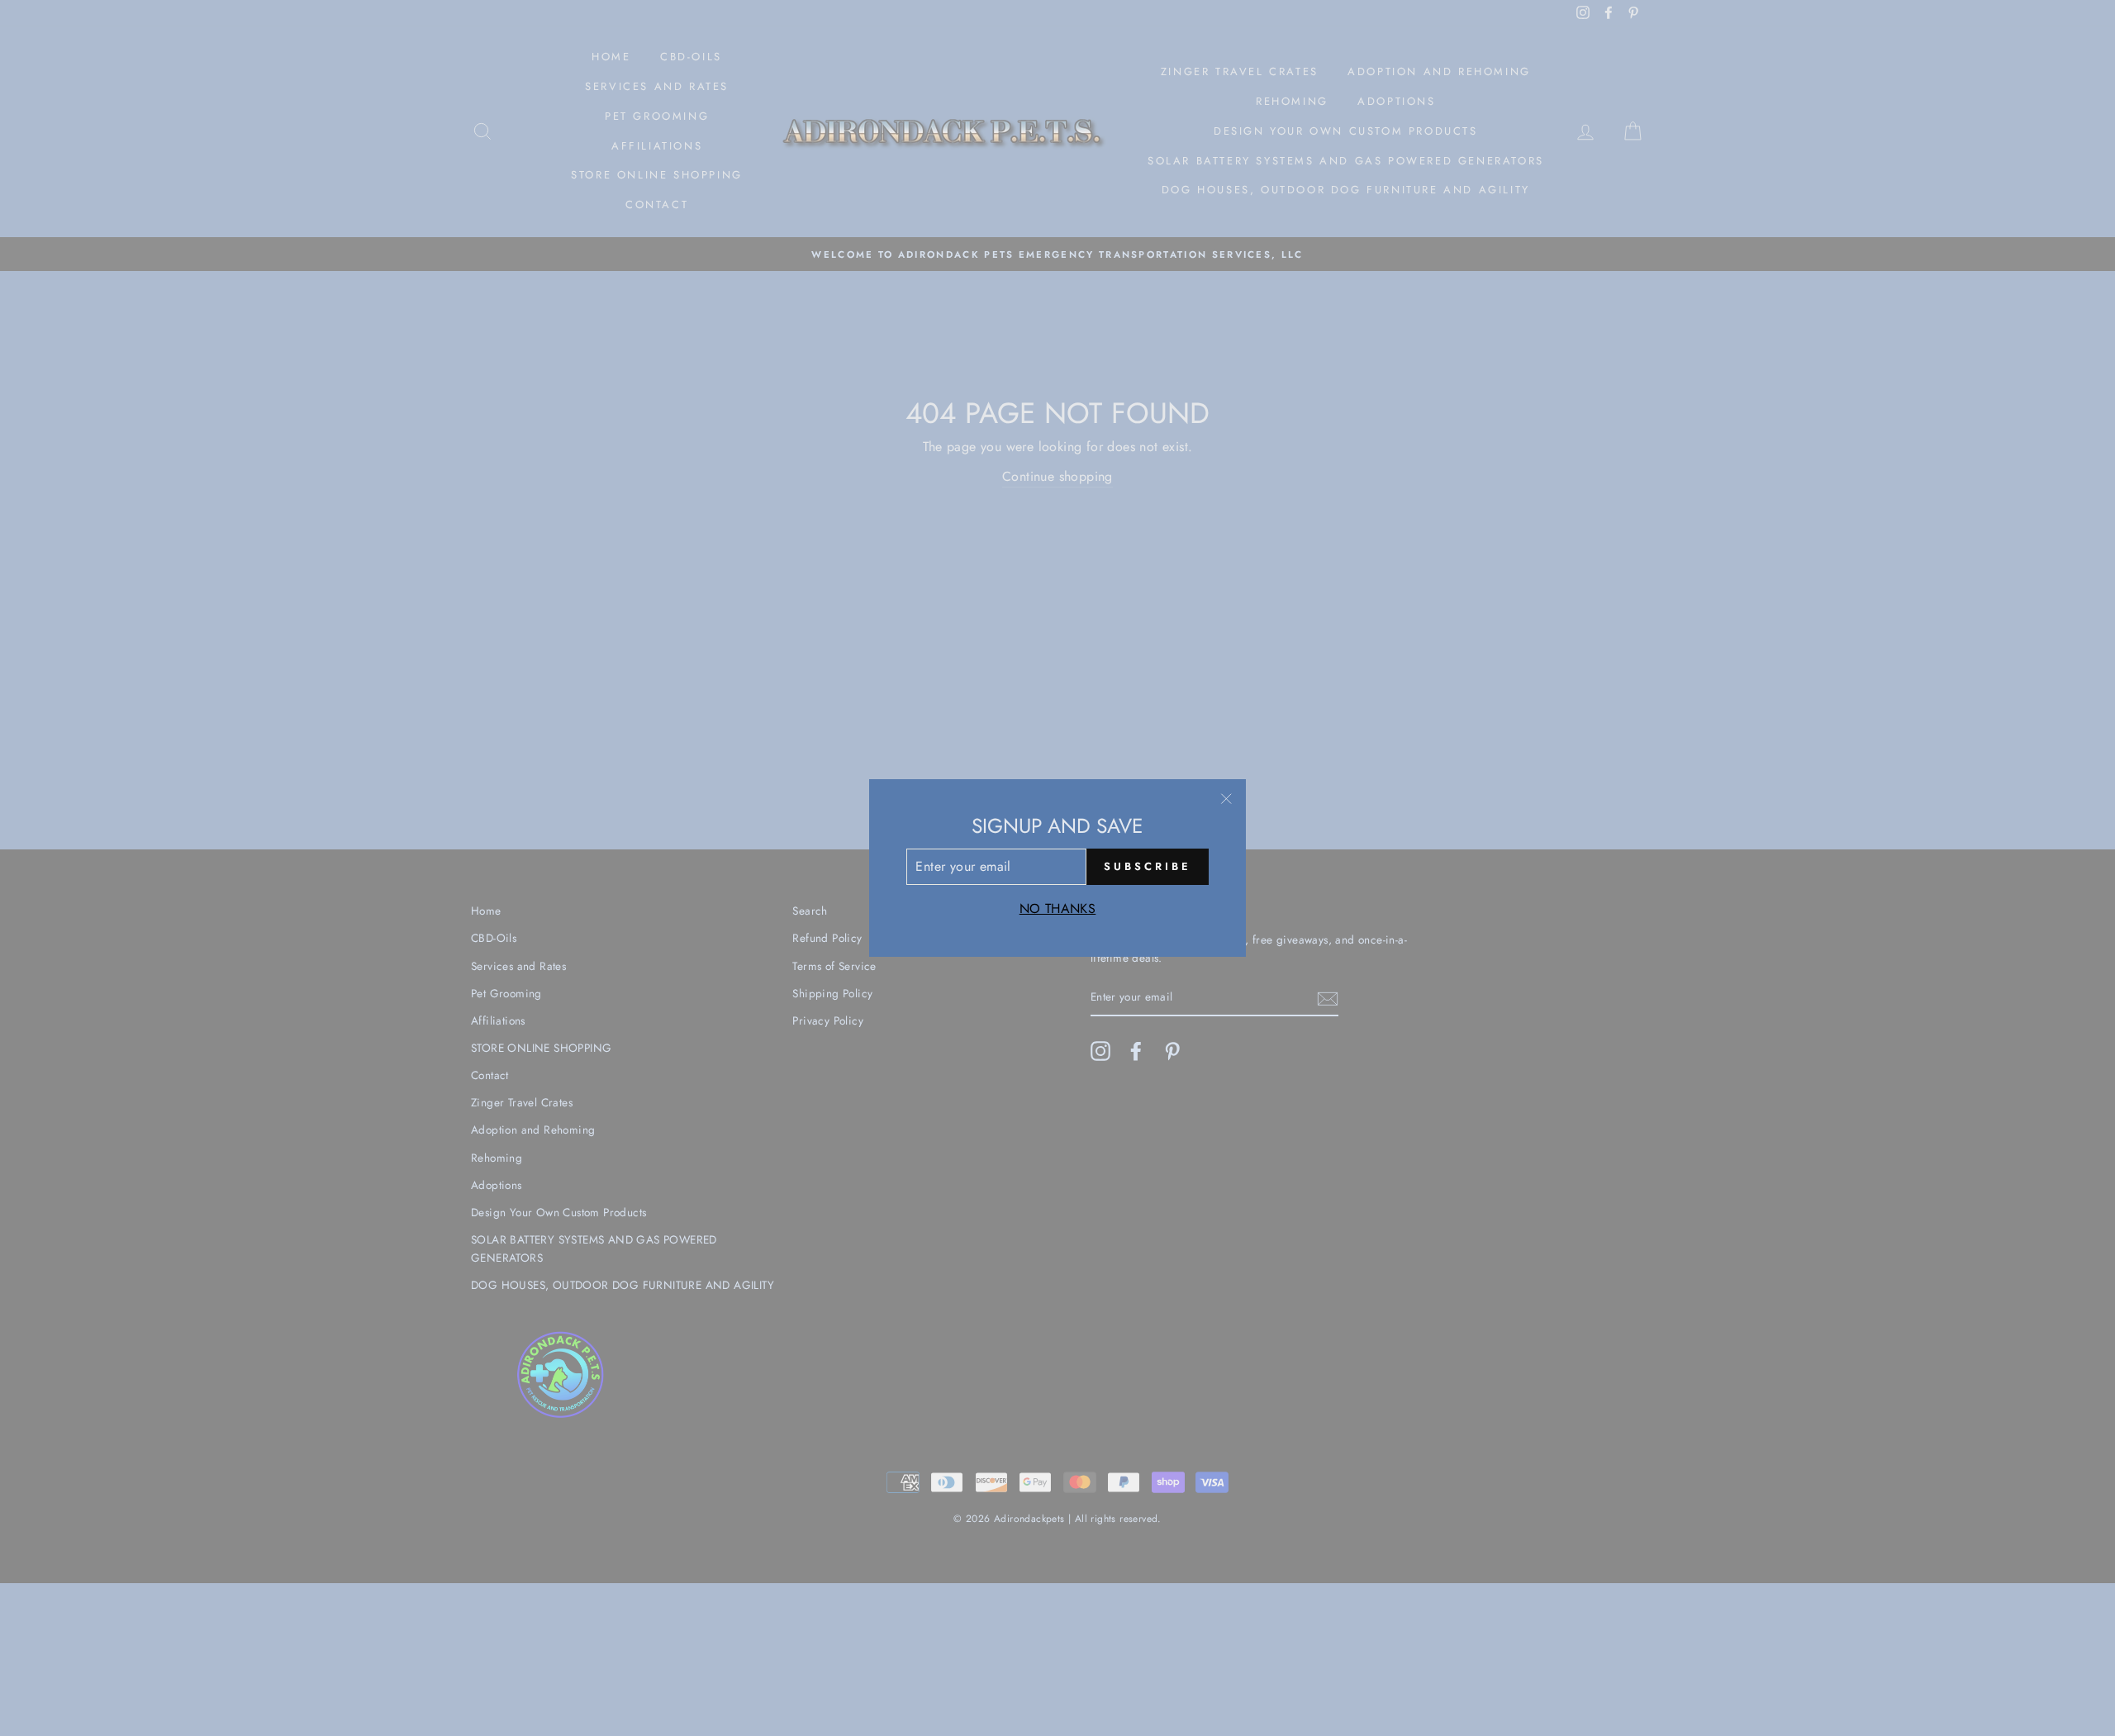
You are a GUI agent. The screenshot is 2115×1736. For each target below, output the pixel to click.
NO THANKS (1058, 908)
